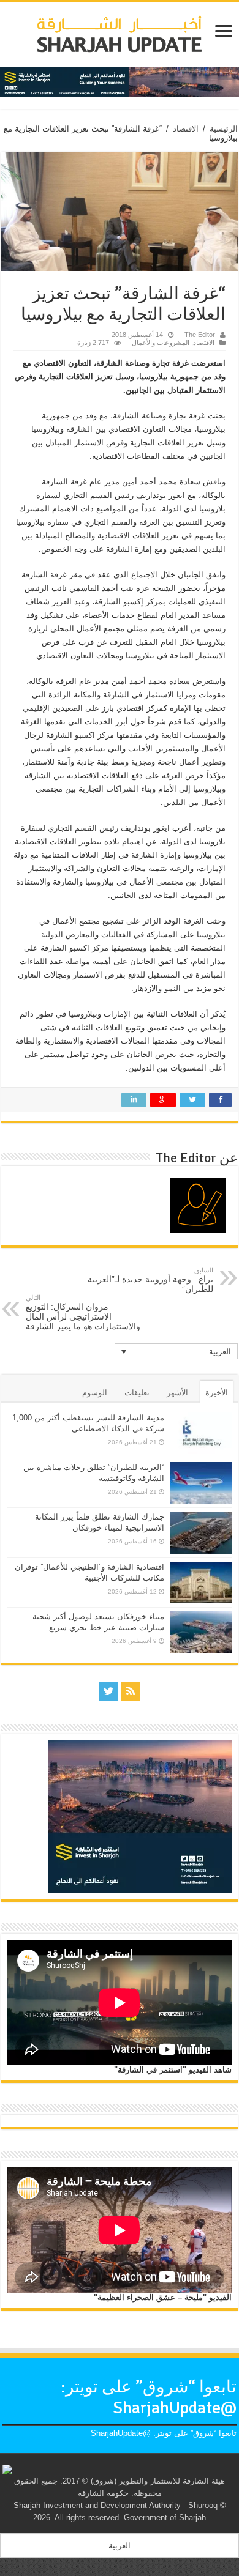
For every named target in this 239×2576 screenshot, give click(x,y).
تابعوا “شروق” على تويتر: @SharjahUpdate (149, 2397)
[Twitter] (108, 1691)
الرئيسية (224, 129)
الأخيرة (217, 1393)
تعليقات (137, 1393)
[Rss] (131, 1691)
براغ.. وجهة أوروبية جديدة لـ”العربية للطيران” (150, 1280)
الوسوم (95, 1393)
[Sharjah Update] (120, 32)
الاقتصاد (186, 129)
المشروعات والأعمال (161, 343)
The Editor (200, 335)
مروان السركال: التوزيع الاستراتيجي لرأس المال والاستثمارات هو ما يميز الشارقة (83, 1312)
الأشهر (177, 1393)
